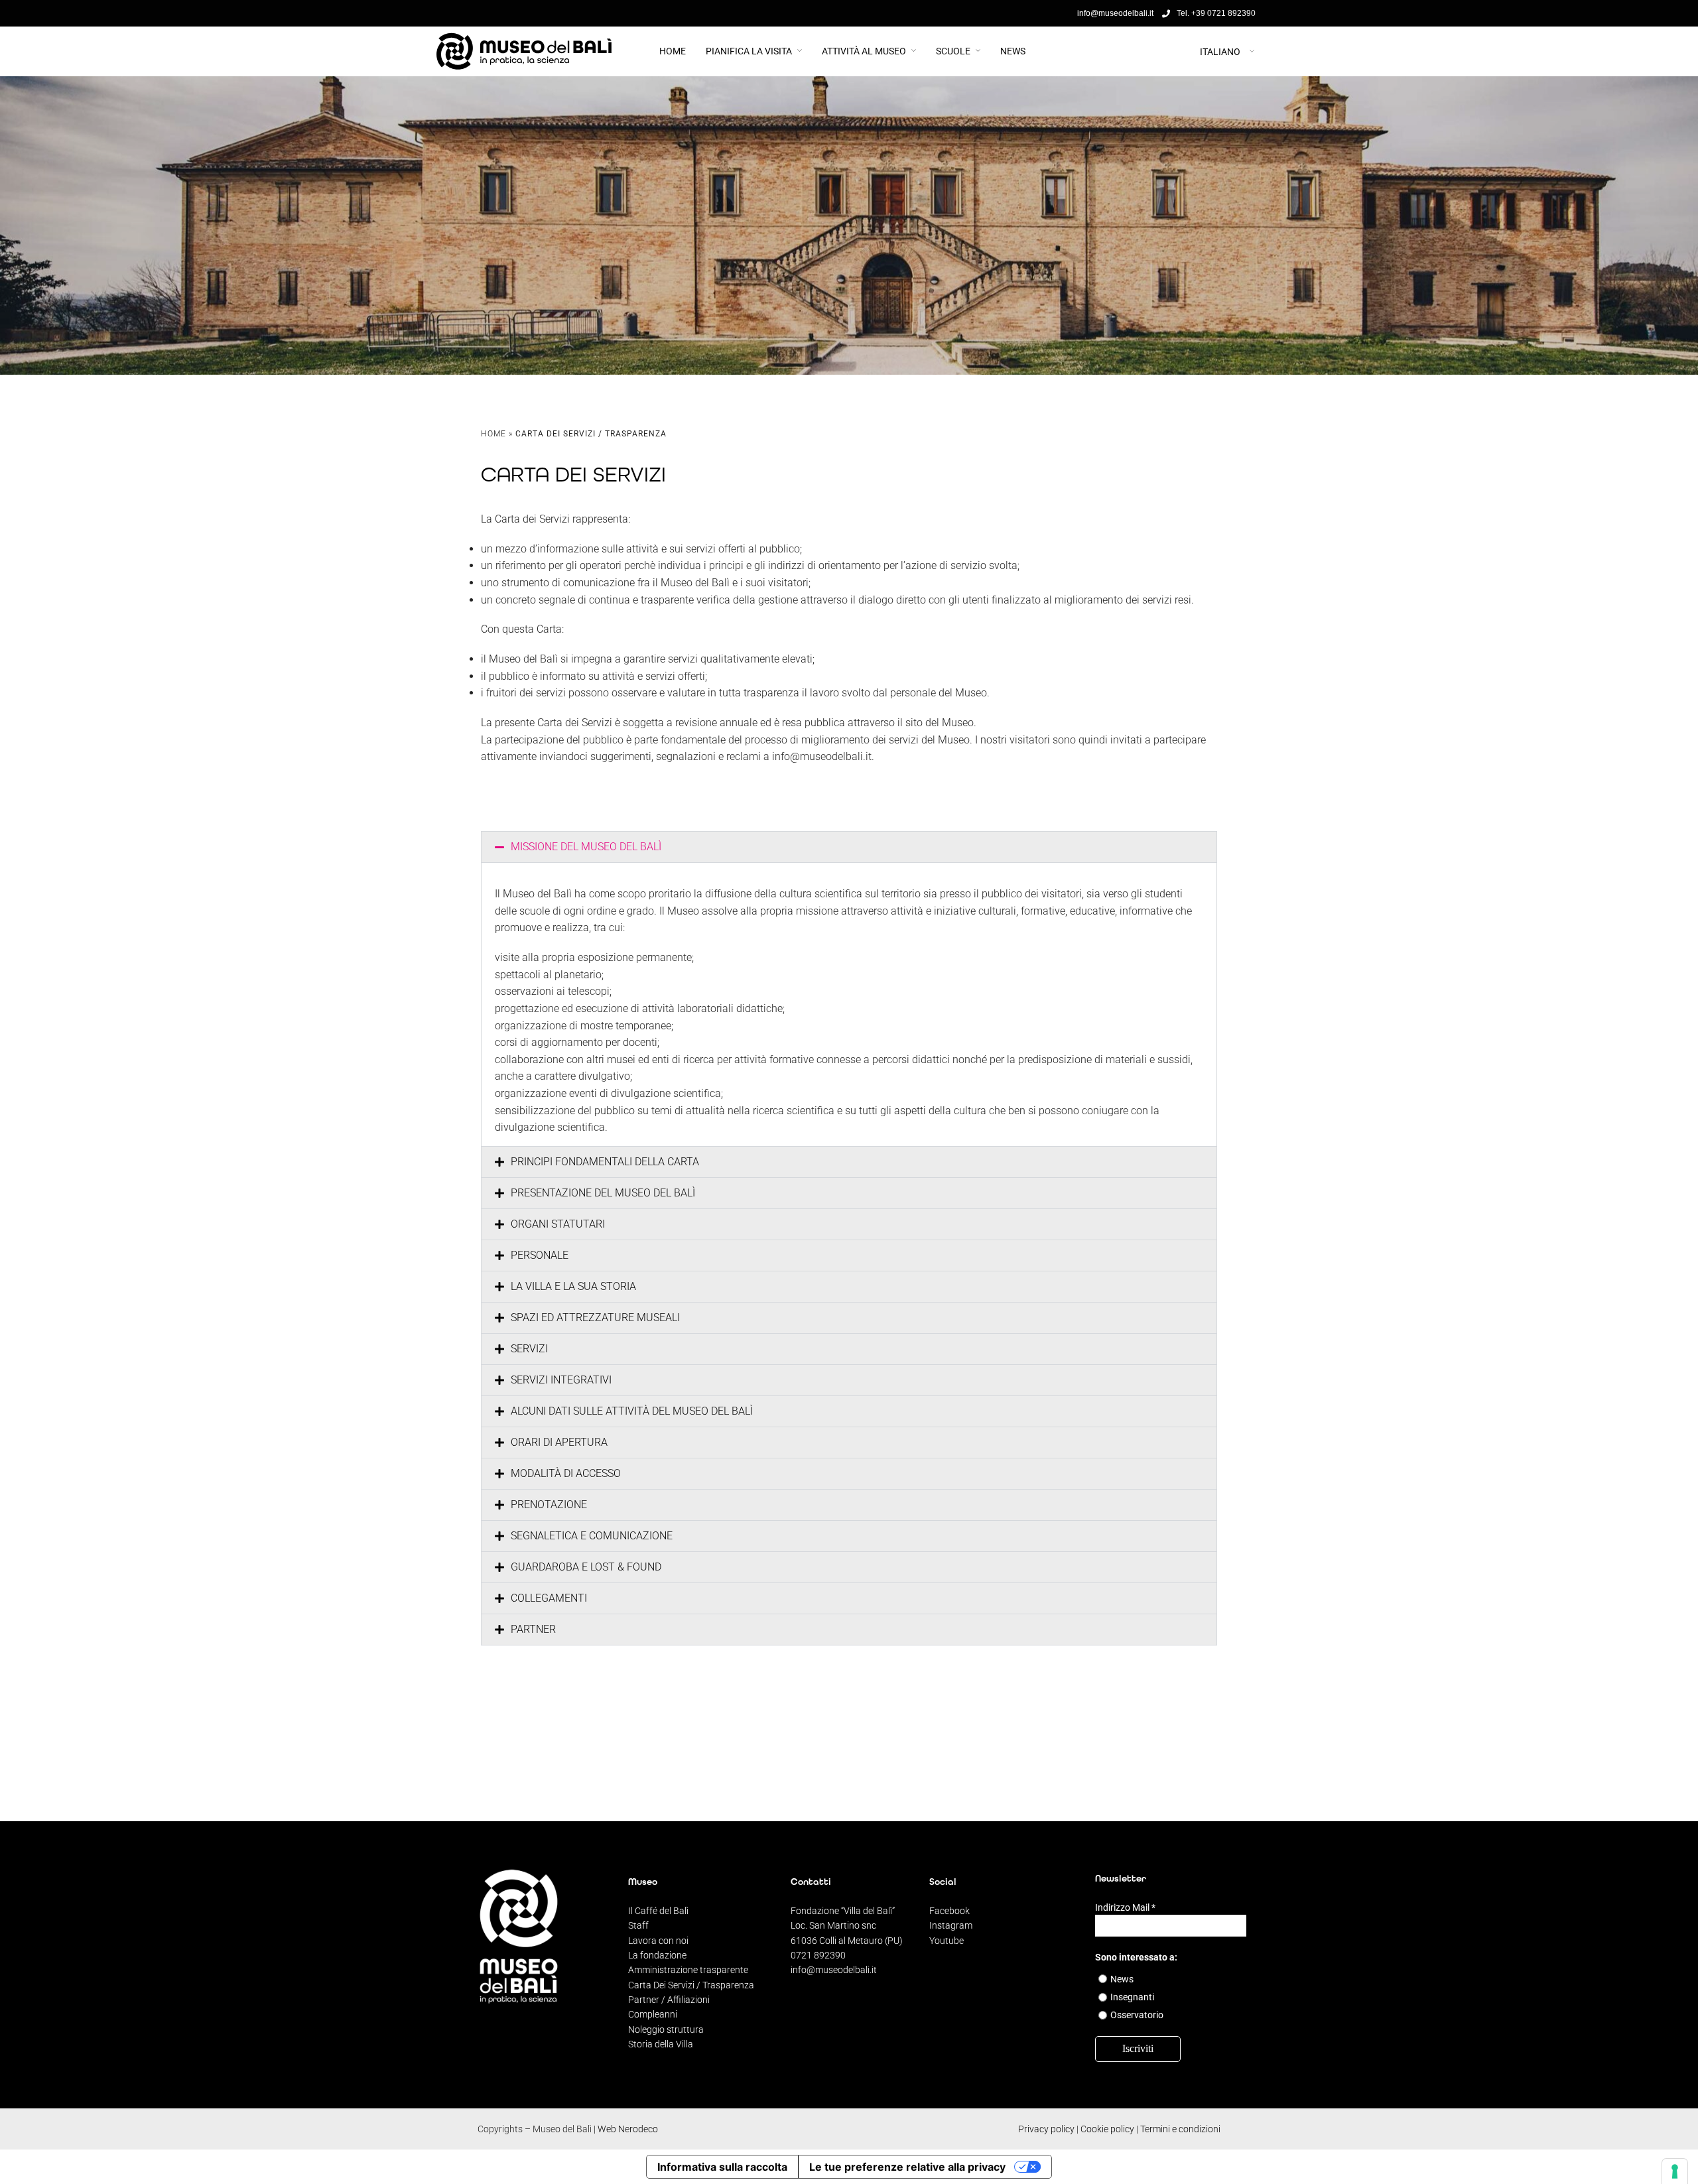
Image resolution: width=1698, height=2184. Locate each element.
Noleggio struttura (666, 2029)
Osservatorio (1137, 2015)
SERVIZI (529, 1349)
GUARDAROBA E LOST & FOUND (586, 1567)
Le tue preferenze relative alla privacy (907, 2167)
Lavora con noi (658, 1941)
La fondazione (657, 1955)
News (1013, 51)
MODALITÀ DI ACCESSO (566, 1473)
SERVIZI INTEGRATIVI (561, 1380)
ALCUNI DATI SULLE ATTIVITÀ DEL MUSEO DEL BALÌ (632, 1411)
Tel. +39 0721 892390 (1216, 13)
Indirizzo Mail (1125, 1907)
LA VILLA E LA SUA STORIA (573, 1286)
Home (673, 51)
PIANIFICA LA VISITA (749, 51)
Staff (638, 1925)
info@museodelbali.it (834, 1970)
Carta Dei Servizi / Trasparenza (691, 1985)
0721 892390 (818, 1955)
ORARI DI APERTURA (559, 1442)
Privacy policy (1046, 2129)
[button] (849, 847)
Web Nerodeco (628, 2129)
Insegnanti (1132, 1997)
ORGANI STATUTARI (558, 1224)
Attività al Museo (864, 51)
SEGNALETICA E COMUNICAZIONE (592, 1536)
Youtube (947, 1941)
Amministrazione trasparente (688, 1970)
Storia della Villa (661, 2044)
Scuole (953, 51)
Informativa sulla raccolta (722, 2167)
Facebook (949, 1911)
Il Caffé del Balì (658, 1911)
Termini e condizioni (1180, 2129)
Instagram (951, 1925)
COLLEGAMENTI (549, 1598)
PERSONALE (540, 1255)
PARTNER (533, 1629)
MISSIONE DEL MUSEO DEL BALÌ (586, 847)
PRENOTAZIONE (549, 1505)
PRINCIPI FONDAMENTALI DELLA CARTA (605, 1162)
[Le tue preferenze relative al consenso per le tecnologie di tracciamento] (1675, 2171)
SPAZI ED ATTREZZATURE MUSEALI (595, 1317)
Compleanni (653, 2014)
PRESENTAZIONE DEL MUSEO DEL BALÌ (603, 1193)
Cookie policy (1107, 2129)
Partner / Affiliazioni (669, 2000)
